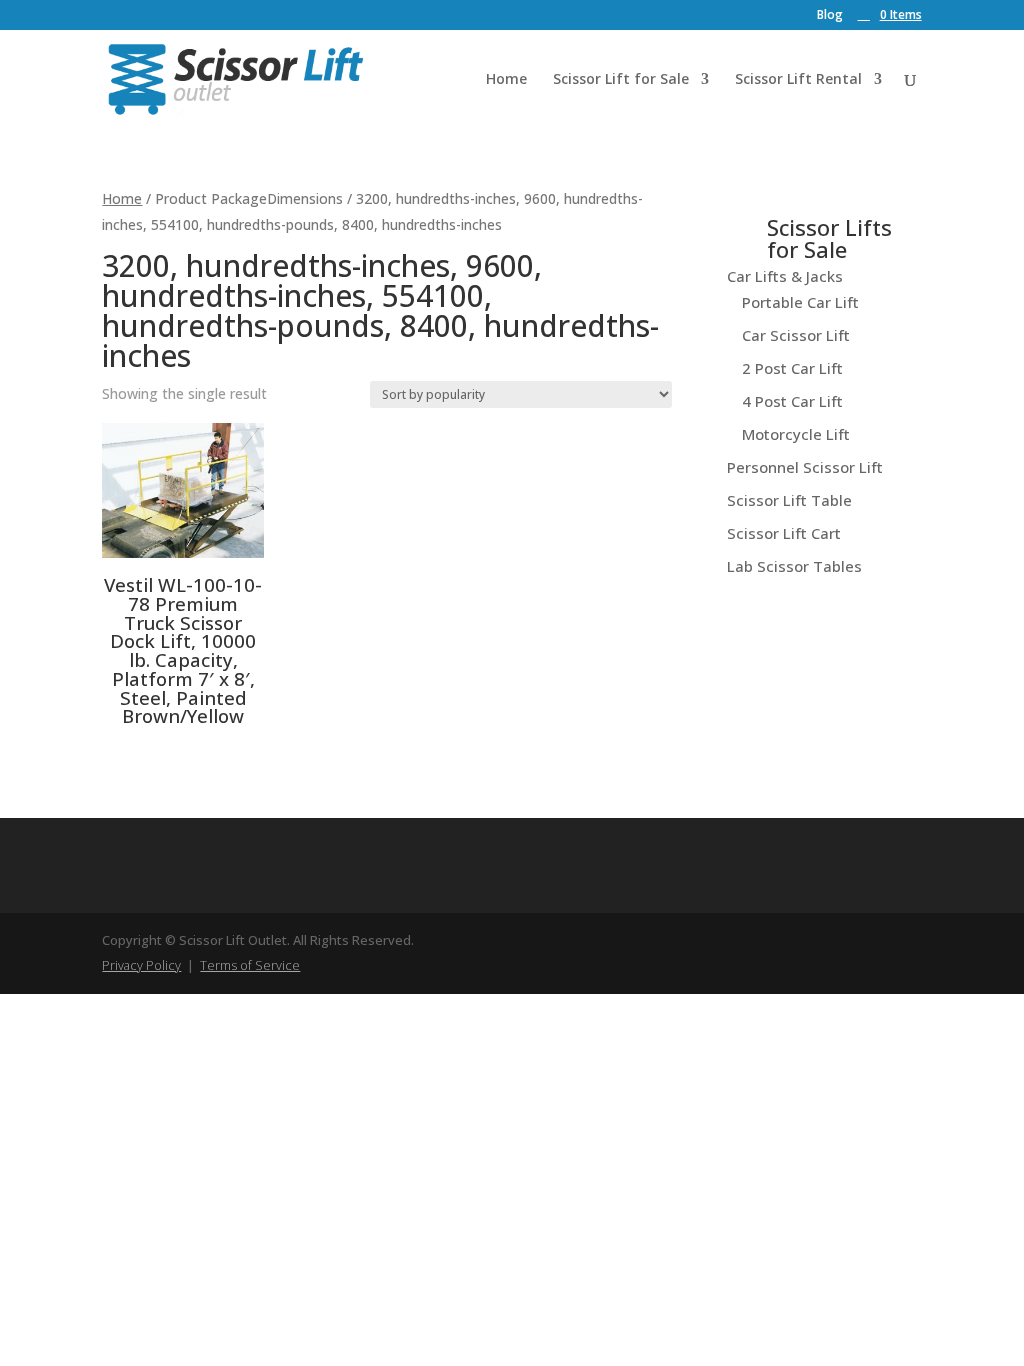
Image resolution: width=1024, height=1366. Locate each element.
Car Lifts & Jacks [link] (785, 276)
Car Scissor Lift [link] (796, 335)
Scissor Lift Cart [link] (784, 533)
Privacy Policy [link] (141, 965)
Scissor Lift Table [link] (789, 500)
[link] (890, 14)
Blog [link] (830, 16)
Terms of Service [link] (250, 965)
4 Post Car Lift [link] (792, 401)
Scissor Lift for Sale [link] (621, 80)
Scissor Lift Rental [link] (798, 80)
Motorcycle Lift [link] (796, 434)
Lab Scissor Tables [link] (794, 566)
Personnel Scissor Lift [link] (805, 467)
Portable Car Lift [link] (800, 302)
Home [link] (506, 80)
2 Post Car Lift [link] (792, 368)
